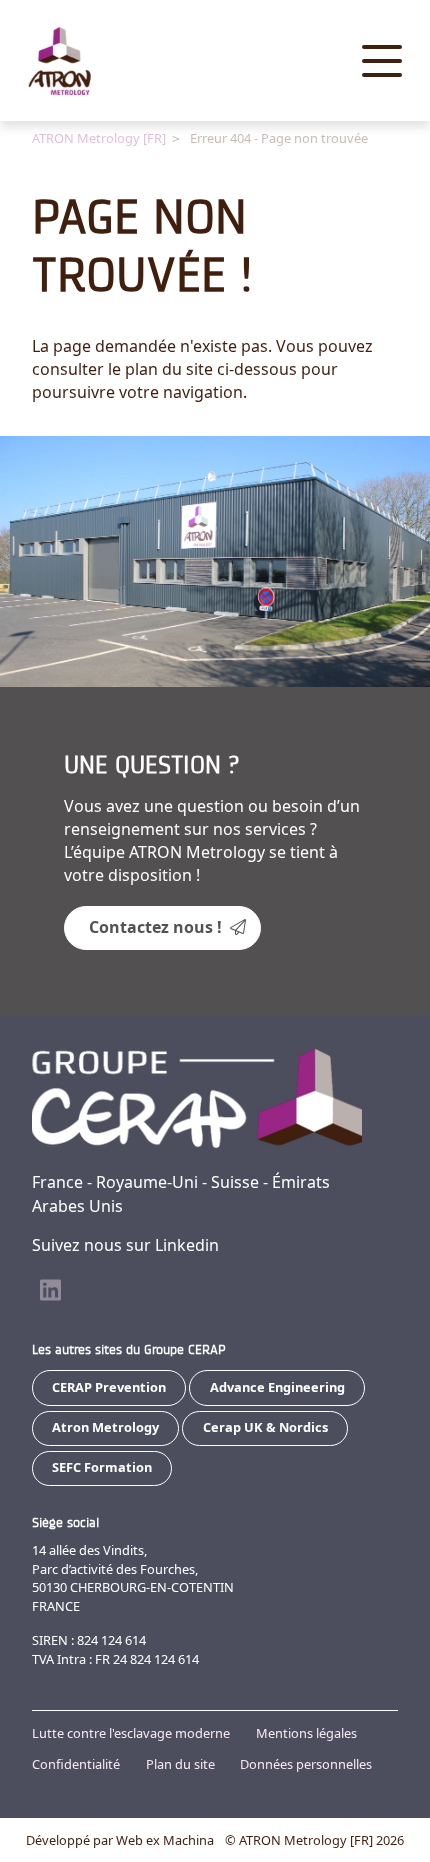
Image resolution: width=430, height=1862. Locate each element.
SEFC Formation (102, 1467)
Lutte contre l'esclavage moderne (131, 1733)
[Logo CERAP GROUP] (76, 61)
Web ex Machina (165, 1840)
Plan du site (180, 1764)
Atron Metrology (105, 1427)
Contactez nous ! (155, 927)
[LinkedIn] (50, 1291)
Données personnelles (306, 1764)
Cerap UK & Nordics (265, 1427)
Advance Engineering (277, 1387)
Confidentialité (76, 1764)
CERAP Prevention (109, 1387)
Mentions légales (306, 1733)
